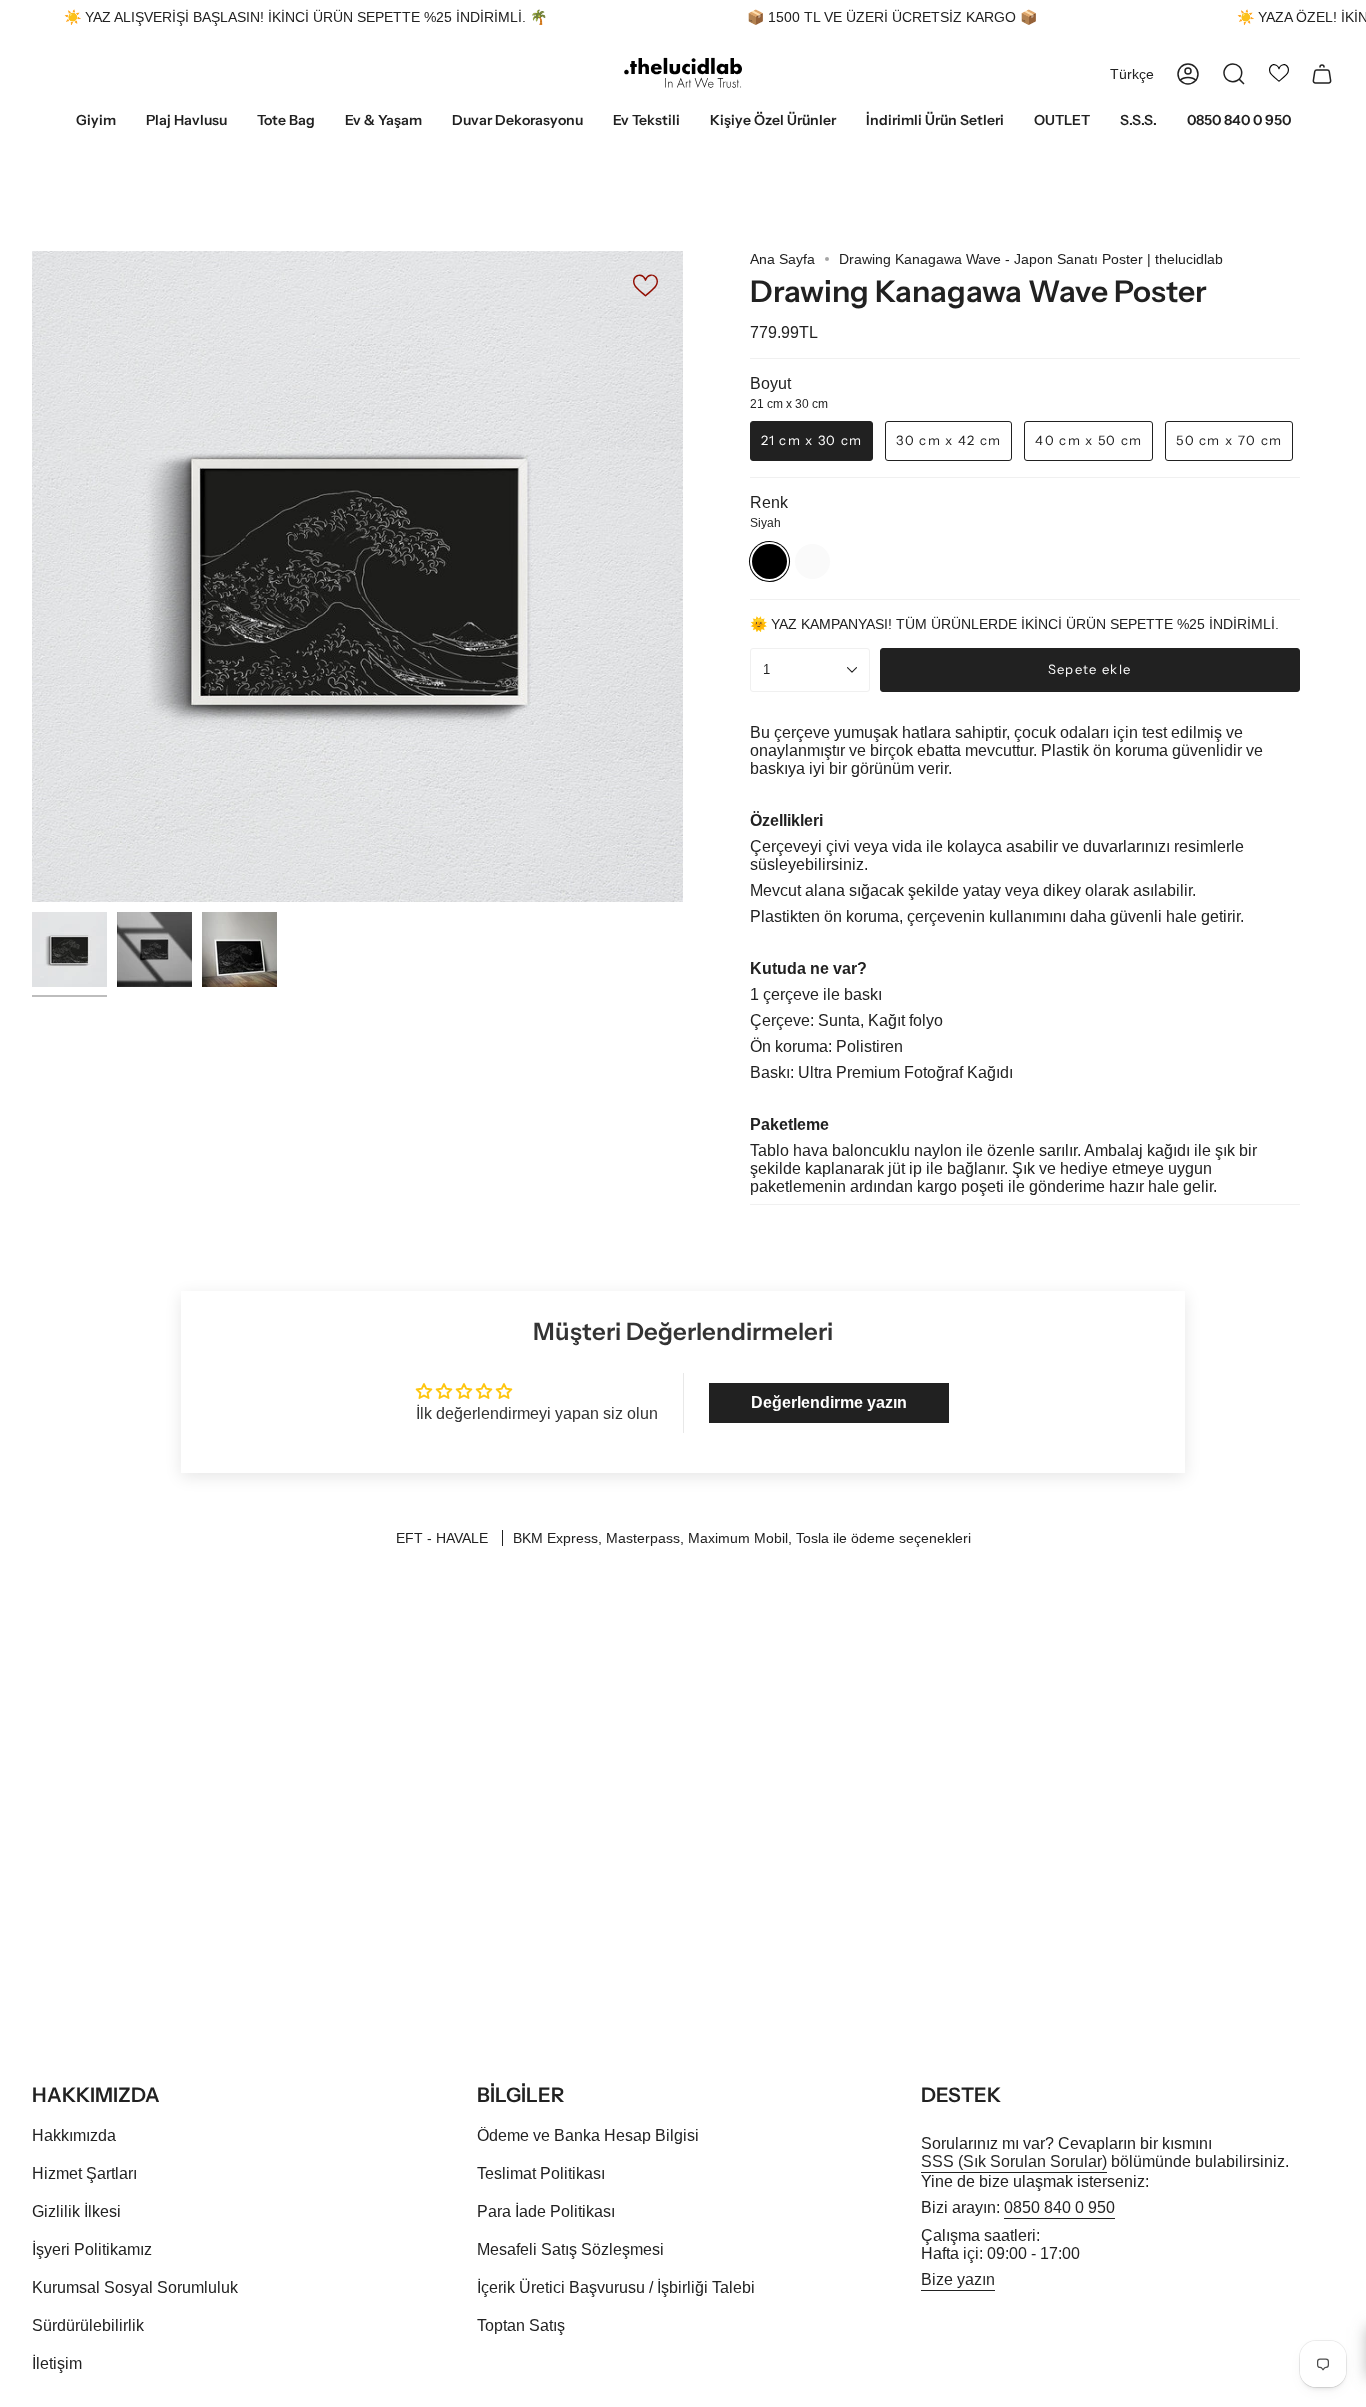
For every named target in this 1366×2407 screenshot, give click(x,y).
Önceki (32, 577)
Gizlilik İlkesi (76, 2211)
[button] (96, 121)
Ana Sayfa (782, 259)
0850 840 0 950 (1059, 2207)
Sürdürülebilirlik (88, 2325)
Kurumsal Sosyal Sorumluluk (135, 2287)
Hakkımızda (74, 2135)
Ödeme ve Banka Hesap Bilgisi (588, 2135)
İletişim (57, 2363)
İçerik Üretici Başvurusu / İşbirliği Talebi (616, 2287)
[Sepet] (1322, 74)
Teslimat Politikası (541, 2173)
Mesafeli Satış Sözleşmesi (570, 2249)
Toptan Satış (521, 2325)
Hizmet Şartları (84, 2173)
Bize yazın (958, 2279)
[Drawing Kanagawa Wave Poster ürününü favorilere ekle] (647, 284)
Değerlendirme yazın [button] (829, 1402)
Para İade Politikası (546, 2211)
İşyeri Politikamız (92, 2249)
